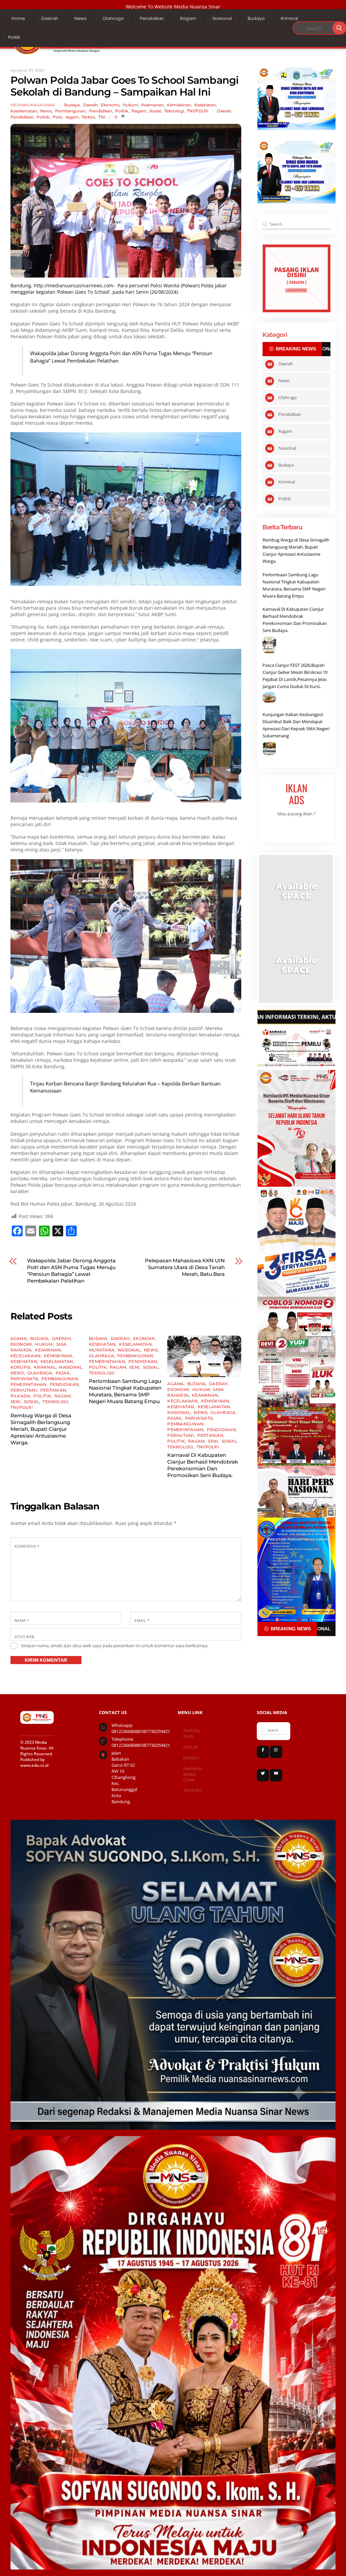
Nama (22, 1620)
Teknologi (174, 111)
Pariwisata (24, 1379)
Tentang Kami (191, 1733)
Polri (57, 117)
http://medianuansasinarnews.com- (74, 285)
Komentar (27, 1546)
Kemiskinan (179, 105)
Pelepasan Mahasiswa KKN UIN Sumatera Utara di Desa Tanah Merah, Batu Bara (185, 1267)
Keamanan (152, 105)
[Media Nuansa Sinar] (61, 53)
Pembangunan (70, 111)
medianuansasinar (33, 105)
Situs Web (24, 1637)
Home (18, 18)
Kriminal (289, 18)
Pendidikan (152, 18)
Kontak (190, 1747)
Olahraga (113, 18)
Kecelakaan (26, 1356)
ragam (72, 117)
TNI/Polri (192, 1791)
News (80, 18)
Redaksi (191, 1758)
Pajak (63, 1373)
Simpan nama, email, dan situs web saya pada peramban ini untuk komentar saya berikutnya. (115, 1646)
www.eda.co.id (34, 1765)
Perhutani (24, 1390)
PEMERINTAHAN (29, 1384)
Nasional (222, 18)
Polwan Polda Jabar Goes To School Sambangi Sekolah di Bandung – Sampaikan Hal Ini (125, 86)
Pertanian (53, 1390)
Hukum (130, 105)
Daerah (50, 18)
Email (142, 1620)
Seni (16, 1402)
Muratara (102, 1350)
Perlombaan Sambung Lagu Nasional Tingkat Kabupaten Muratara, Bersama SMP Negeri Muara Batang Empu (125, 1391)
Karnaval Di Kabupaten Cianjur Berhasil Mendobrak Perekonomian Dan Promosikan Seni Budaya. (203, 1465)
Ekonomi (110, 105)
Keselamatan (24, 111)
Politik (14, 37)
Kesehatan (205, 105)
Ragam (188, 18)
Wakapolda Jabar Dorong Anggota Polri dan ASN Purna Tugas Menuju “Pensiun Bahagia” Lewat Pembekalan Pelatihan (71, 1271)
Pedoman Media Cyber (193, 1774)
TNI (102, 117)
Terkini (88, 117)
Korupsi (21, 1367)
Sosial (155, 111)
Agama (19, 1338)
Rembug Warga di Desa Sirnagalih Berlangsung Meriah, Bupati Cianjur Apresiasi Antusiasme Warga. (41, 1429)
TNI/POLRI (198, 111)
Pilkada (20, 1396)
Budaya (256, 18)
